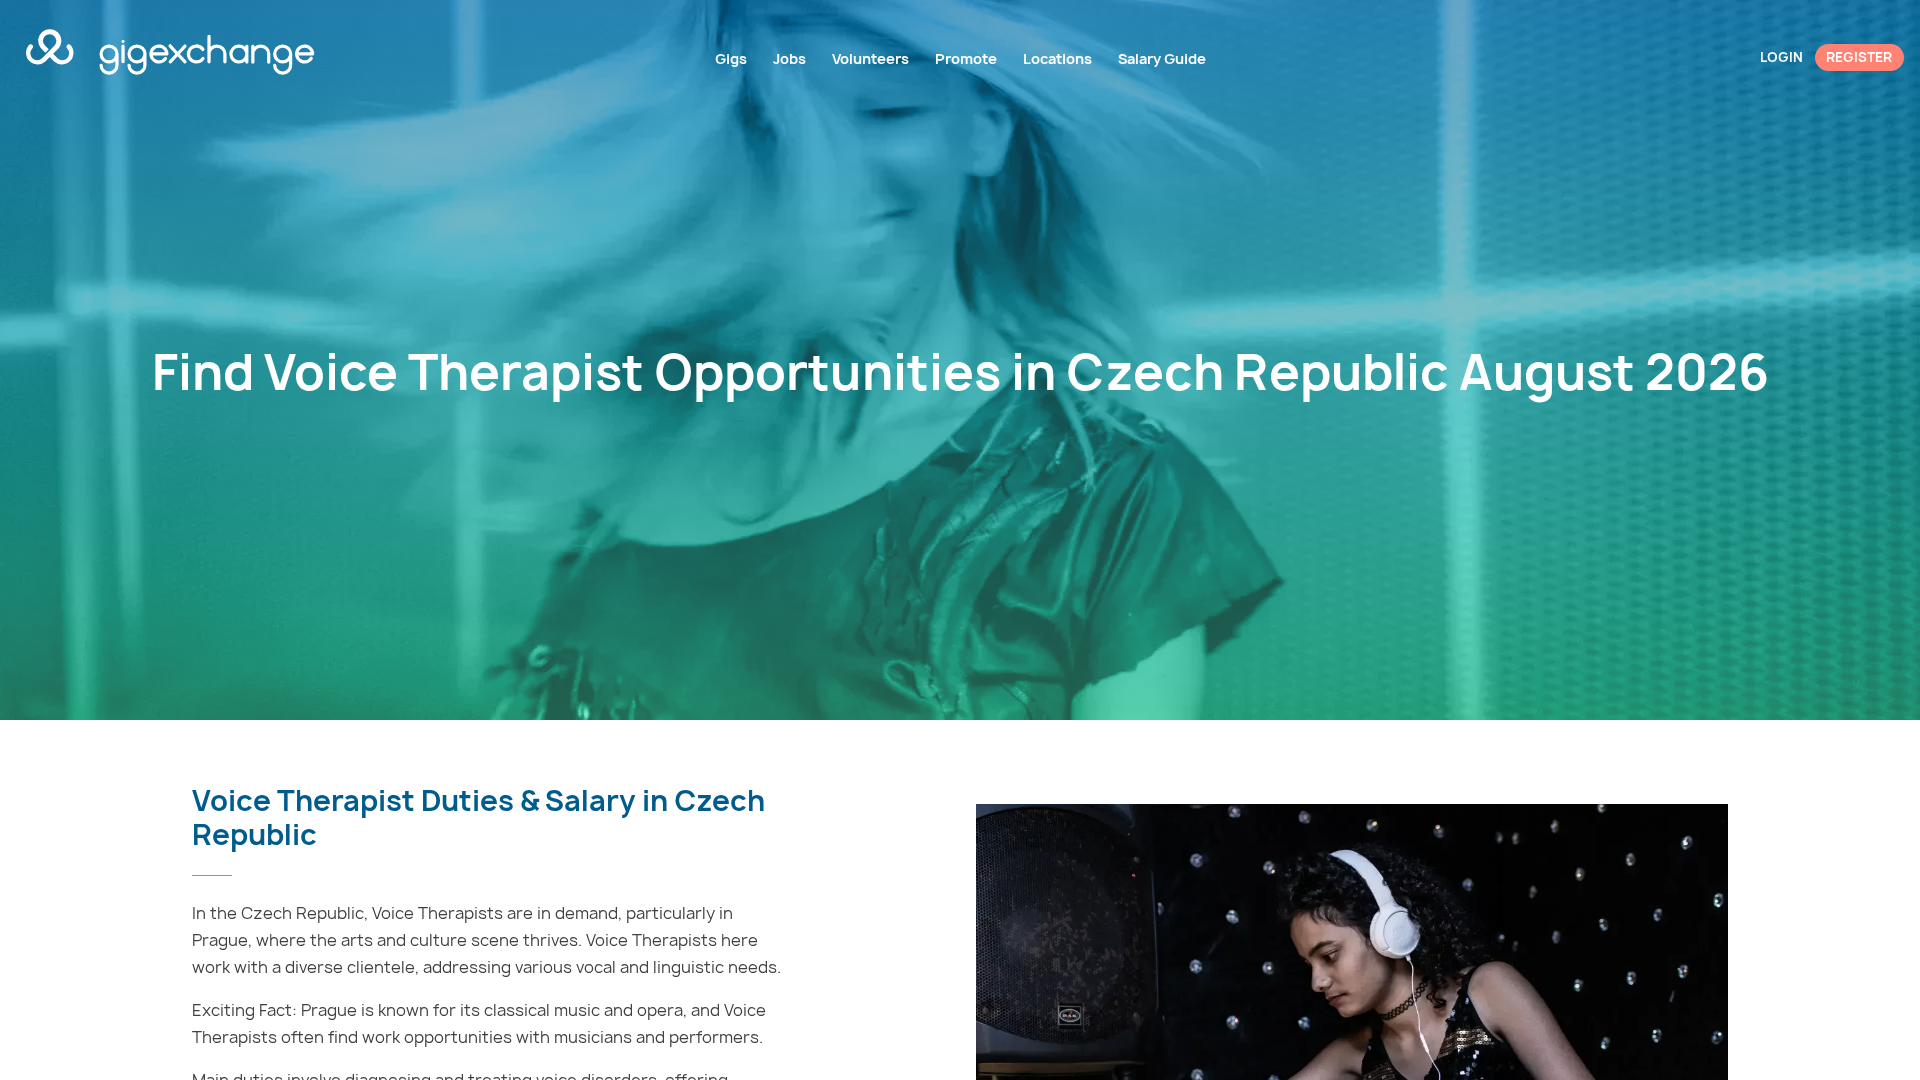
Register (1859, 57)
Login (1781, 57)
